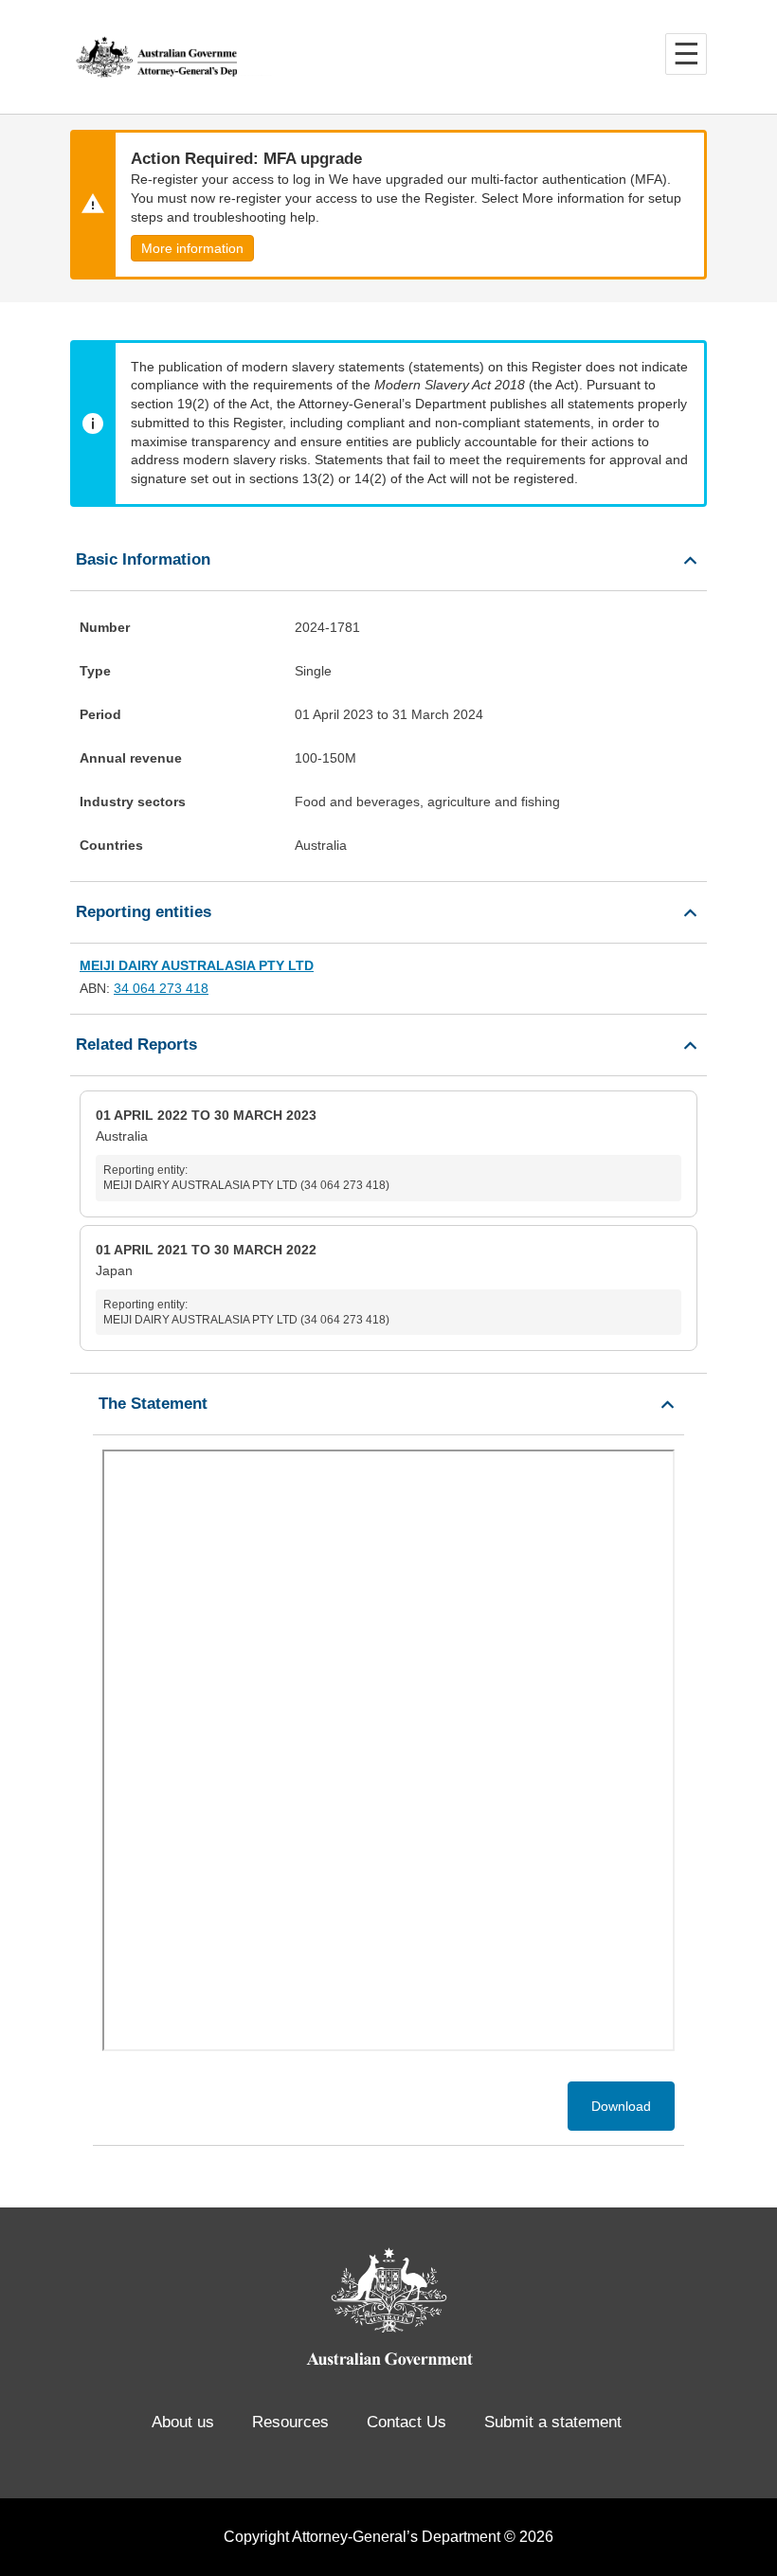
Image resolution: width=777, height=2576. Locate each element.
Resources (290, 2422)
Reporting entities (144, 912)
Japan (243, 1284)
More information (192, 248)
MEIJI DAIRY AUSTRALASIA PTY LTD (197, 965)
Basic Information (143, 559)
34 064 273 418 (161, 988)
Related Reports (136, 1045)
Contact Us (407, 2422)
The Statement (153, 1404)
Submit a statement (553, 2422)
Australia (243, 1150)
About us (183, 2422)
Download (621, 2106)
